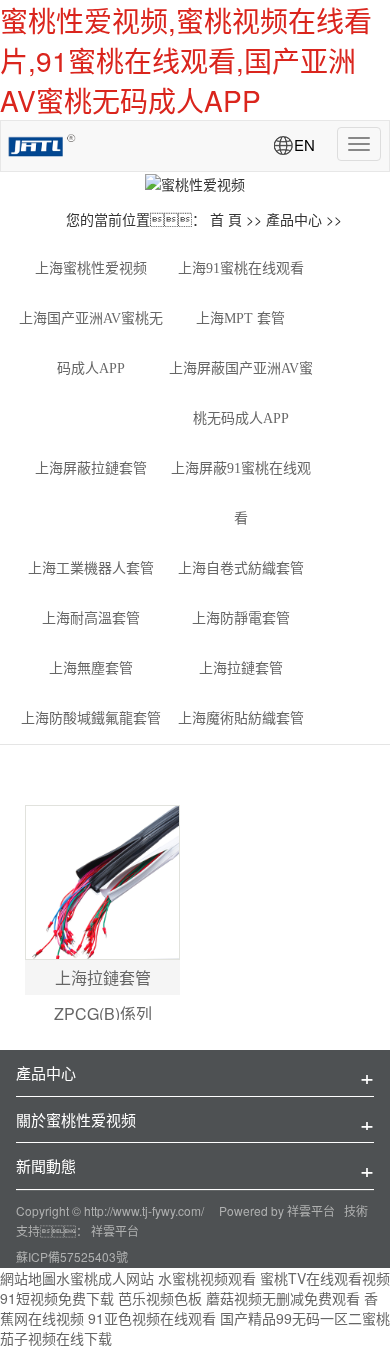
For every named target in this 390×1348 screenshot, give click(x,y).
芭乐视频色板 (160, 1298)
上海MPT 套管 (240, 318)
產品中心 (294, 219)
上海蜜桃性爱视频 (91, 268)
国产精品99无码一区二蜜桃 (305, 1318)
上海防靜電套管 (241, 618)
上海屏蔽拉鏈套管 (91, 468)
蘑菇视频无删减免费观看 (283, 1298)
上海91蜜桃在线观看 (241, 268)
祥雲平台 (311, 1210)
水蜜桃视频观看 (207, 1278)
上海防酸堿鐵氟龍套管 (91, 718)
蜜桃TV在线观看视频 (325, 1278)
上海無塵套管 (91, 668)
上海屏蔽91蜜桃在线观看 (241, 493)
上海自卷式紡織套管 (241, 568)
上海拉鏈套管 (241, 668)
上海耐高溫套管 (91, 618)
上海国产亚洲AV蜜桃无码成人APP (91, 343)
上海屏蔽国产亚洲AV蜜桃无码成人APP (241, 393)
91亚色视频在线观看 (152, 1318)
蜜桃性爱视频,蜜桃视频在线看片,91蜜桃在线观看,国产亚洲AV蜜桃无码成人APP (186, 60)
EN (304, 144)
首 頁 (226, 219)
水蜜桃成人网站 (105, 1278)
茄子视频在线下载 (56, 1338)
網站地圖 (28, 1278)
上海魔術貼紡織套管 (241, 718)
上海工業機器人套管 (91, 568)
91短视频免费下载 (57, 1298)
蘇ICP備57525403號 (72, 1256)
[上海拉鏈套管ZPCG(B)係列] (102, 882)
